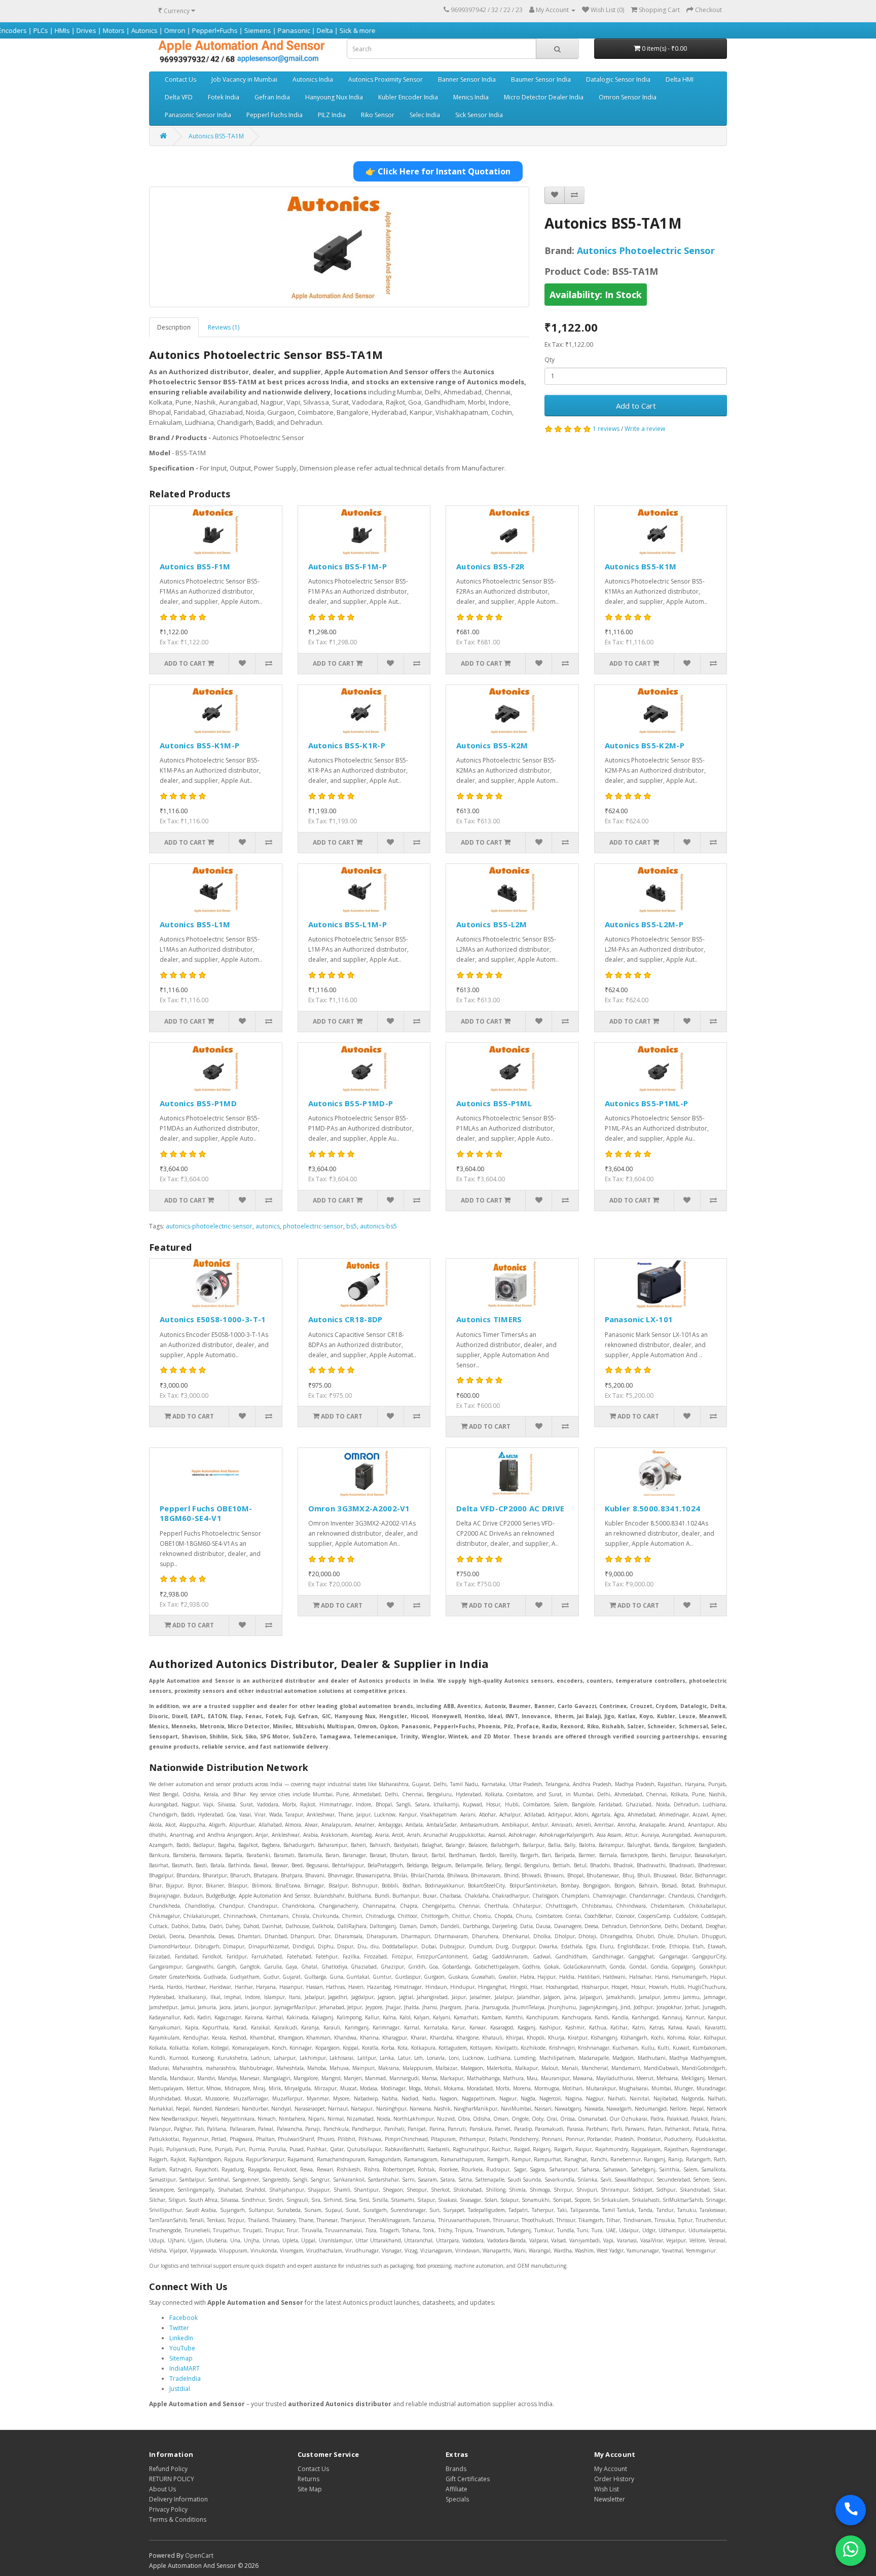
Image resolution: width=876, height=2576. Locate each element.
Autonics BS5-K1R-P (347, 745)
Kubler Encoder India (408, 97)
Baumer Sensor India (541, 79)
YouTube (182, 2348)
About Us (162, 2489)
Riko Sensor (378, 115)
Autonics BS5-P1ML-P (647, 1103)
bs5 (352, 1226)
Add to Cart (636, 406)
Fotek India (224, 97)
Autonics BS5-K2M (492, 745)
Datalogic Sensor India (618, 79)
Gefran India (272, 97)
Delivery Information (178, 2499)
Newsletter (610, 2499)
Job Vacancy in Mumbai (244, 79)
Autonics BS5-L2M (492, 924)
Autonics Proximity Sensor (386, 79)
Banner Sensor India (467, 79)
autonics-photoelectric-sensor (209, 1226)
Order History (614, 2479)
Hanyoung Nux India (334, 97)
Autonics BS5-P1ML (494, 1103)
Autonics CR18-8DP (345, 1319)
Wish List (607, 2489)
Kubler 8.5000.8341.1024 (653, 1508)
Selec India (425, 115)
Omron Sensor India (628, 97)
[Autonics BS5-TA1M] (339, 247)
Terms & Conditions (178, 2519)
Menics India (471, 97)
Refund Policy (168, 2469)
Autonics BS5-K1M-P (199, 745)
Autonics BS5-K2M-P (645, 745)
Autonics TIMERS (489, 1319)
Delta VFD (179, 97)
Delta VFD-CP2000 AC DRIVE (510, 1508)
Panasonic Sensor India (198, 115)
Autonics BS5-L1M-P (348, 924)
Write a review (645, 429)
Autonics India (313, 79)
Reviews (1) (224, 327)
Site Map (310, 2489)
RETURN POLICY (172, 2479)
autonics (268, 1226)
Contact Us (180, 79)
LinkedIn (181, 2338)
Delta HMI (680, 79)
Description (174, 327)
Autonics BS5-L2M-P (644, 924)
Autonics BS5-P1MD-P (351, 1103)
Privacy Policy (168, 2509)
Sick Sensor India (479, 115)
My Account (611, 2469)
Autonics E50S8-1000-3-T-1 (213, 1319)
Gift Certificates (468, 2479)
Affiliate (457, 2489)
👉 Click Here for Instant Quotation (438, 171)
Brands (456, 2469)
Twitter (179, 2328)
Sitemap (181, 2358)
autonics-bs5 (378, 1226)
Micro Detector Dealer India (544, 97)
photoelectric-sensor (313, 1226)
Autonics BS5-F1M (195, 566)
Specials (457, 2499)
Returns (308, 2479)
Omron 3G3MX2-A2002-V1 (359, 1508)
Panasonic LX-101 (639, 1319)
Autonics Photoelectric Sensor (646, 250)
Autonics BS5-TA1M (216, 136)
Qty (550, 360)
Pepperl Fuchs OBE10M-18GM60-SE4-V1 (206, 1513)
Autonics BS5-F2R (490, 566)
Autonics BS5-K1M (641, 566)
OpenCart (199, 2555)
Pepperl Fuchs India (275, 115)
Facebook (184, 2318)
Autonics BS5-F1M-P (348, 566)
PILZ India (332, 115)
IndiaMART (185, 2368)
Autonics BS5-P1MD (198, 1103)
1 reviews (606, 429)
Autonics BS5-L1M (195, 924)
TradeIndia (185, 2379)
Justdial (180, 2389)
